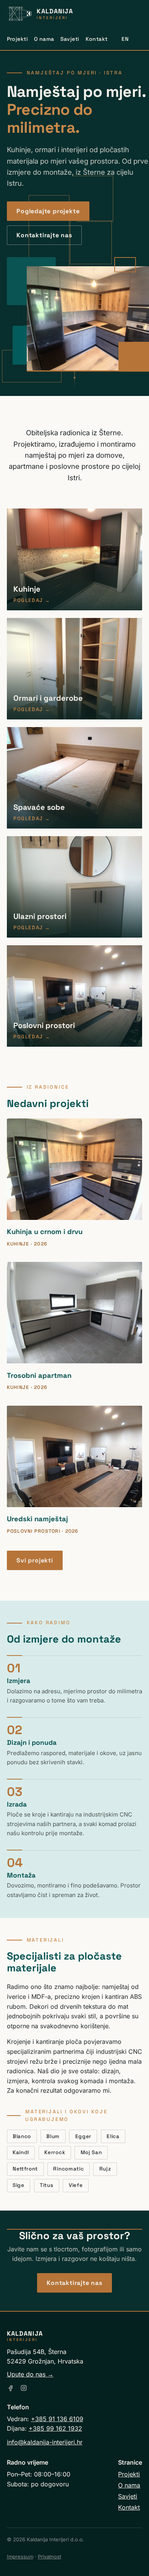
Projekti (17, 39)
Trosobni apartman (39, 1375)
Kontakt (97, 39)
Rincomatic (68, 2169)
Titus (46, 2185)
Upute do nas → (30, 2374)
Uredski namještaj (37, 1519)
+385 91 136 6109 (57, 2419)
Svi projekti (35, 1560)
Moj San (91, 2152)
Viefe (76, 2185)
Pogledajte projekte (48, 211)
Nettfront (25, 2169)
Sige (19, 2185)
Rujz (105, 2169)
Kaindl (21, 2152)
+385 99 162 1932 (55, 2428)
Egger (83, 2136)
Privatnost (49, 2557)
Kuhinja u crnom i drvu (45, 1232)
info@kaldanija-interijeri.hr (45, 2442)
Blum (53, 2136)
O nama (44, 39)
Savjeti (70, 39)
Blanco (22, 2136)
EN (125, 39)
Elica (113, 2136)
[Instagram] (24, 2388)
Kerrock (55, 2152)
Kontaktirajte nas (44, 235)
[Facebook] (11, 2388)
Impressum (20, 2557)
